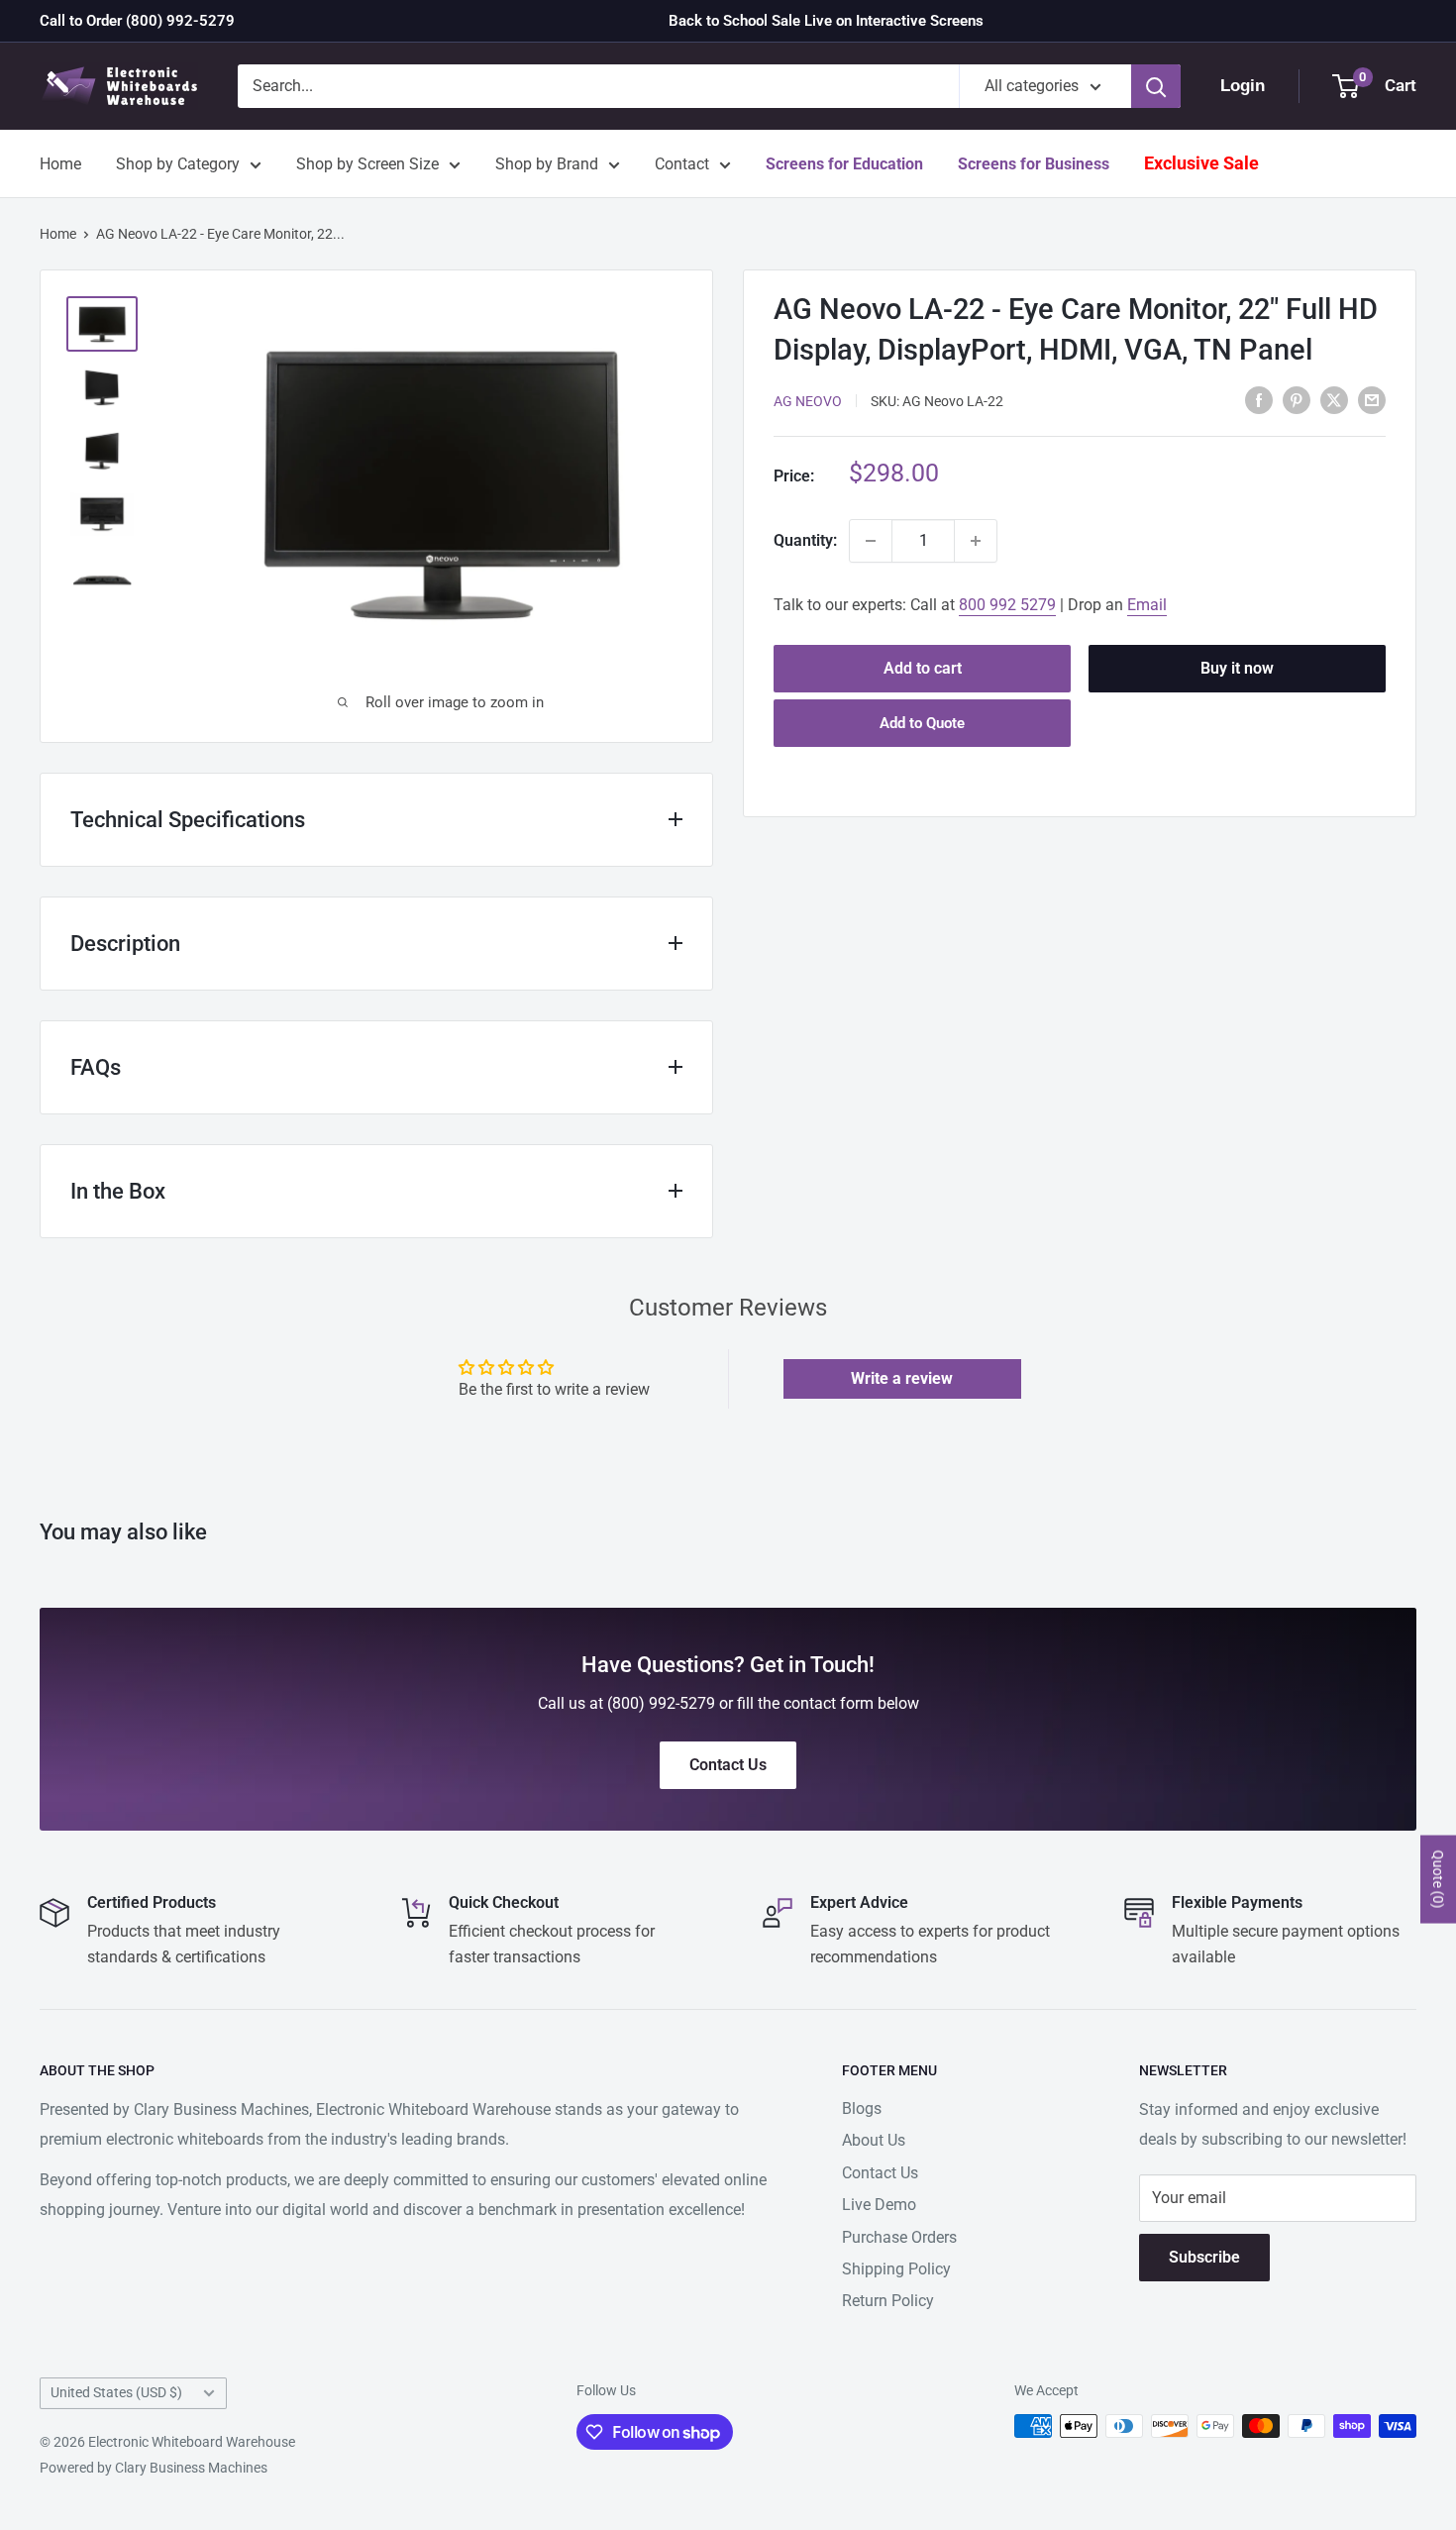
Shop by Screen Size (367, 164)
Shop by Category (178, 164)
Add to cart (923, 668)
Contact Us (880, 2173)
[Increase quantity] (976, 541)
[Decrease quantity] (871, 541)
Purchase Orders (899, 2237)
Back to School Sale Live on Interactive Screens (826, 21)
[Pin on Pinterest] (1297, 399)
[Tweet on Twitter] (1334, 399)
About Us (874, 2140)
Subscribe (1204, 2257)
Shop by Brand (547, 164)
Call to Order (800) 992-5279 (137, 21)
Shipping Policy (896, 2269)
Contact (682, 164)
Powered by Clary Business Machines (154, 2468)
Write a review (902, 1378)
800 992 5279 (1007, 605)
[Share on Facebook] (1259, 399)
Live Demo (879, 2205)
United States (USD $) (116, 2392)
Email (1147, 605)
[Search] (1156, 86)
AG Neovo (808, 401)
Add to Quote (922, 723)
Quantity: (805, 540)
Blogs (862, 2108)
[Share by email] (1372, 399)
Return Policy (888, 2301)
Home (60, 164)
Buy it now (1237, 668)
